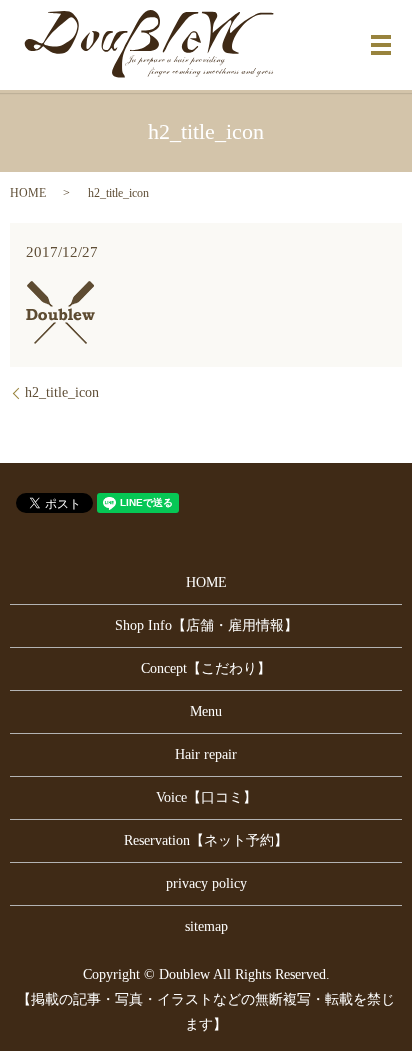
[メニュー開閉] (381, 45)
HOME (28, 193)
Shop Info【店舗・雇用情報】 (206, 625)
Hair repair (206, 754)
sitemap (206, 926)
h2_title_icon (62, 392)
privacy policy (206, 883)
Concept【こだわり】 (206, 668)
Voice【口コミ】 (206, 797)
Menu (206, 711)
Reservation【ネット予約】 (206, 840)
